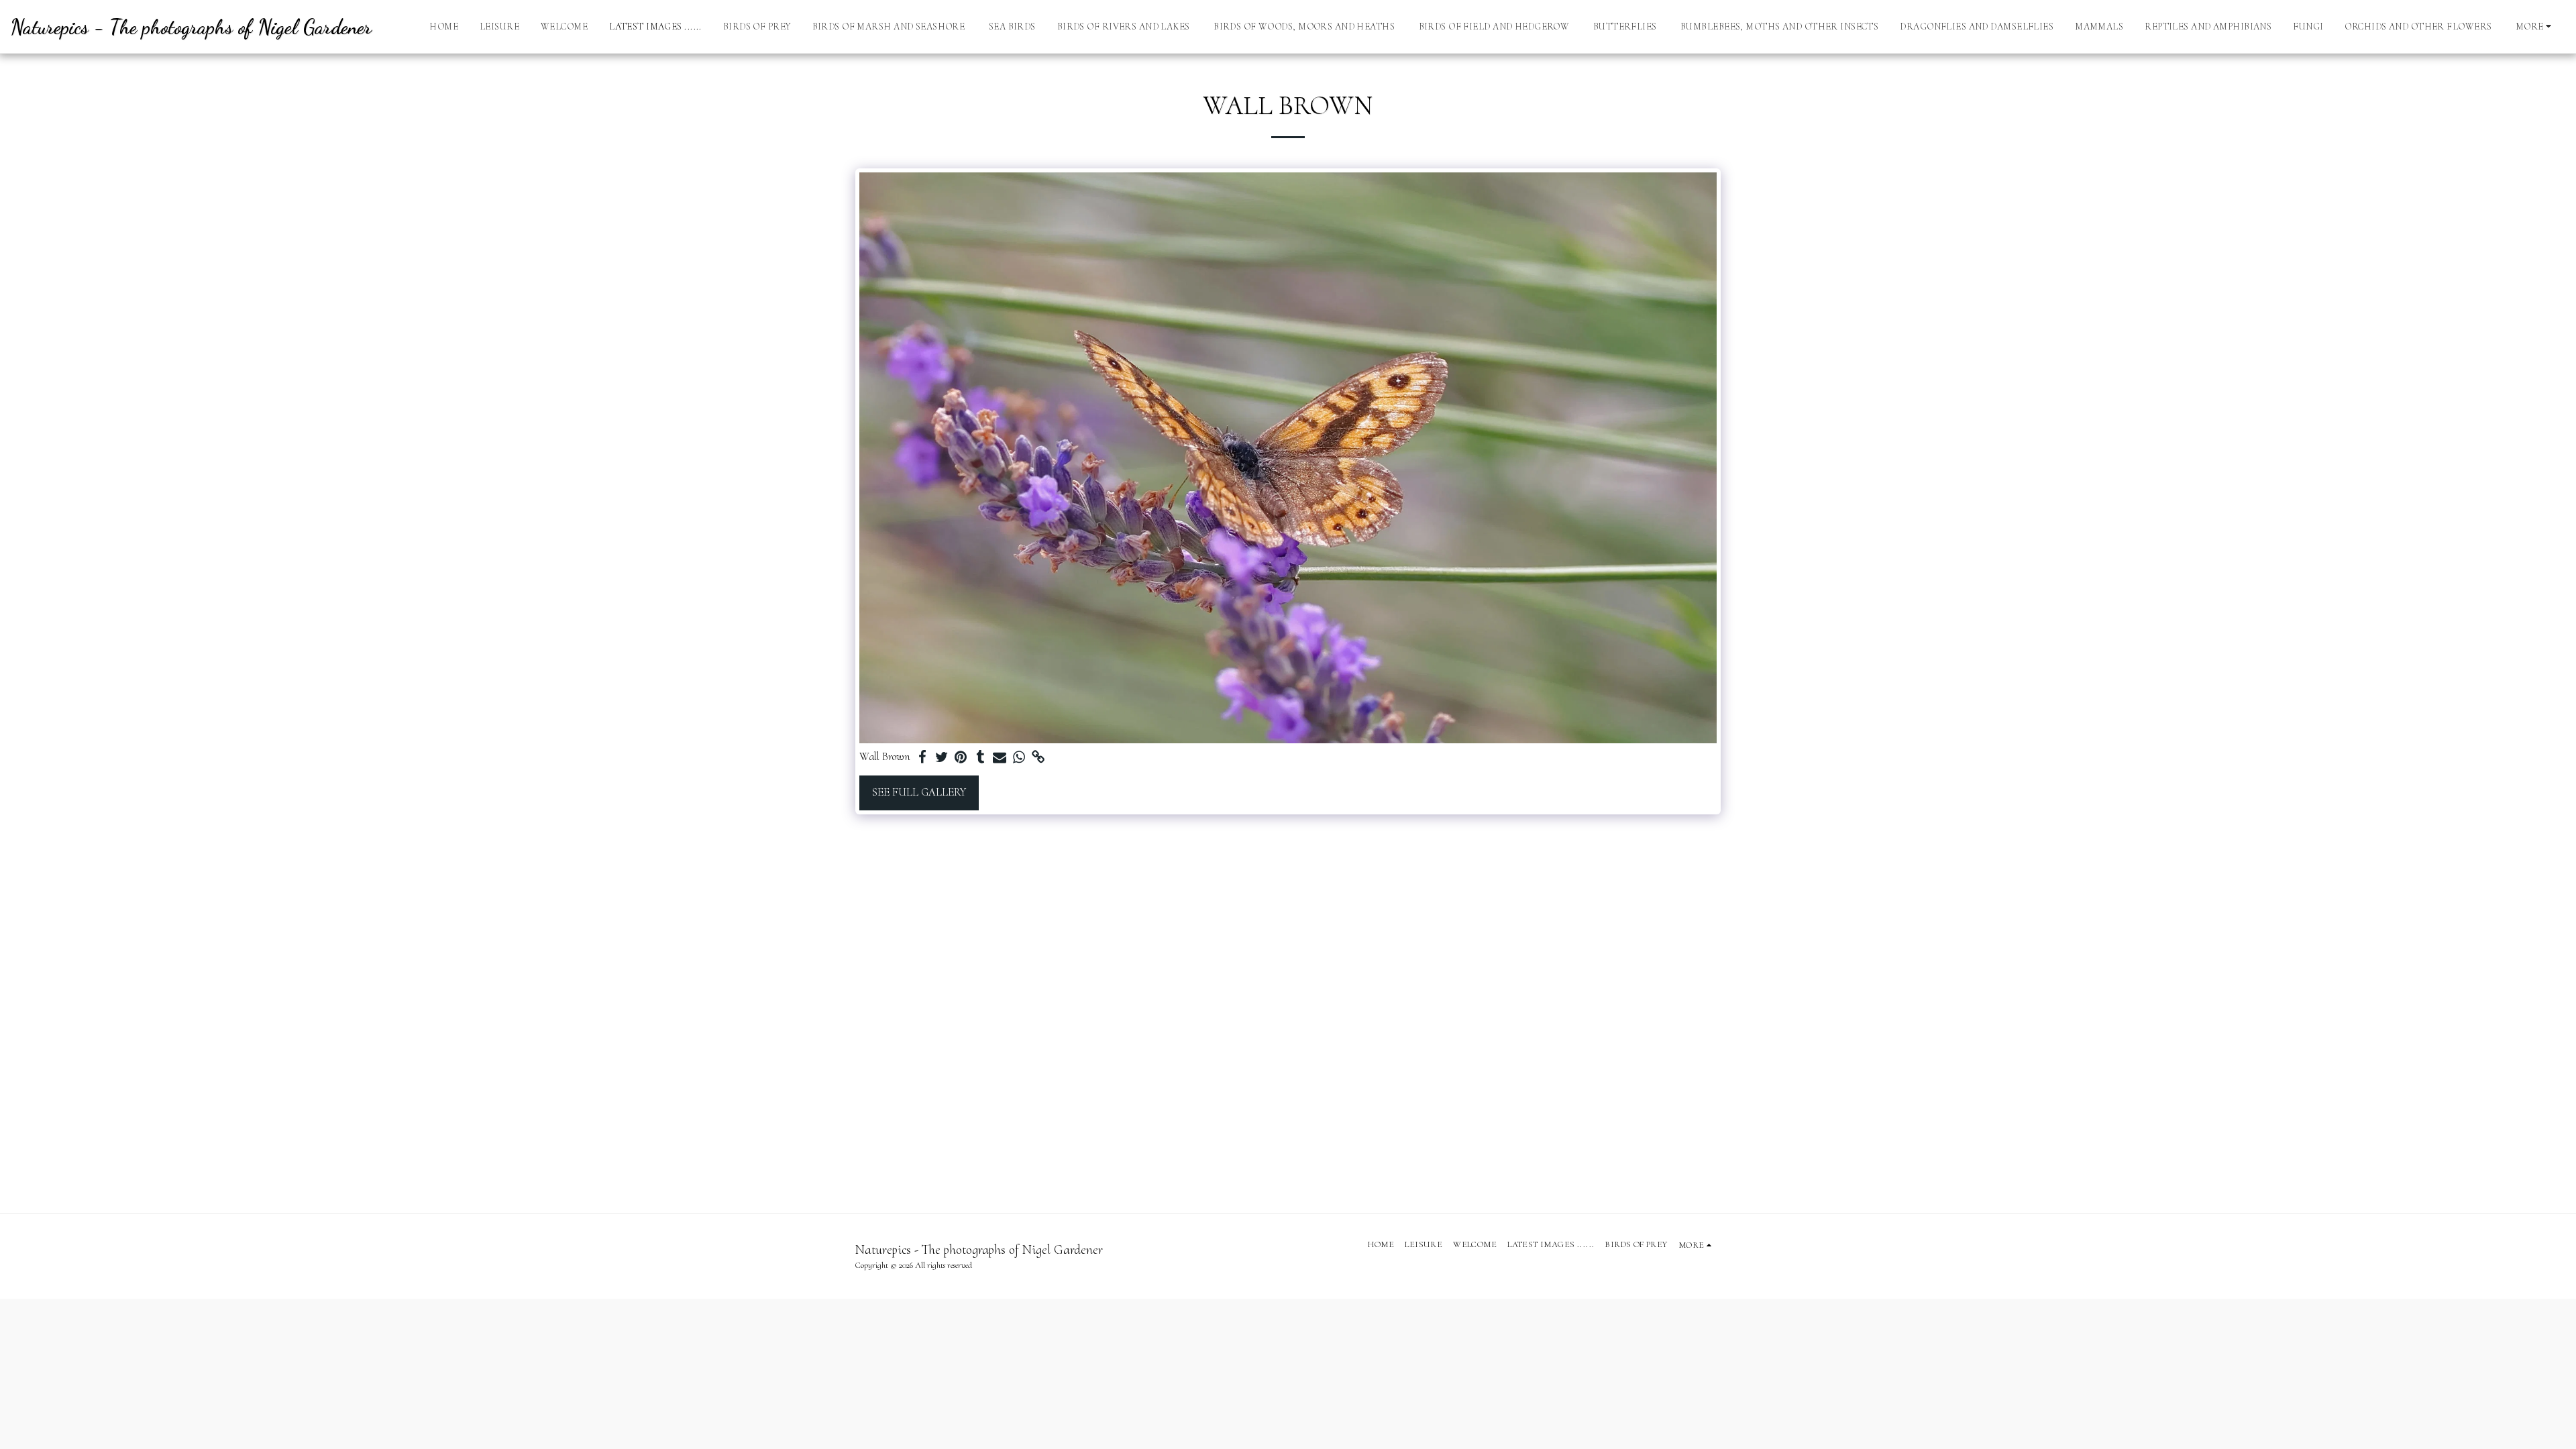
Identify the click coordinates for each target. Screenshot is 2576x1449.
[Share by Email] (1000, 758)
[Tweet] (942, 758)
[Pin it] (961, 758)
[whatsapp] (1019, 758)
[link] (1039, 758)
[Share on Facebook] (922, 758)
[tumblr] (980, 758)
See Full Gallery (919, 792)
